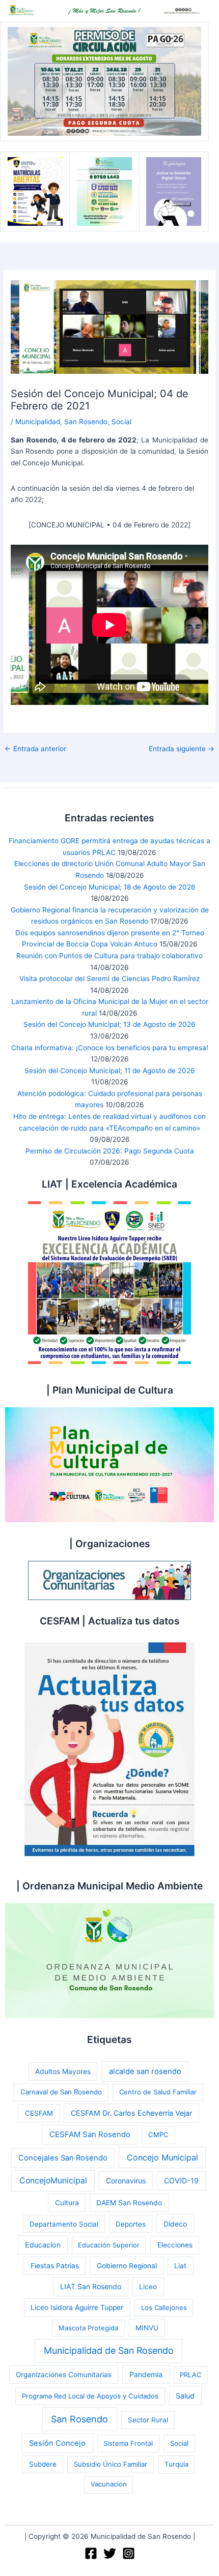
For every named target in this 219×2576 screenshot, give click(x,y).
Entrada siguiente (182, 749)
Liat (180, 2266)
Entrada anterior (35, 749)
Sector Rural (148, 2420)
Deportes (131, 2224)
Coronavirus (126, 2181)
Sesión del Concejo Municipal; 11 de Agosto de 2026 (110, 1071)
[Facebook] (91, 2553)
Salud (185, 2396)
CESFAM (39, 2113)
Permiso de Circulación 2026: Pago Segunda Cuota (110, 1151)
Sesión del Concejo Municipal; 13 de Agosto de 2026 (109, 1024)
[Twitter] (110, 2553)
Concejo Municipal (162, 2157)
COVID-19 (181, 2181)
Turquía (176, 2464)
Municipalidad (38, 422)
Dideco (175, 2224)
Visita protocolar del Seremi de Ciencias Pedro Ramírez (109, 979)
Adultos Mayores (63, 2071)
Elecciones (175, 2245)
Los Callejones (164, 2307)
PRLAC (190, 2375)
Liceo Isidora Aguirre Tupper (77, 2307)
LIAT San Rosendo (91, 2286)
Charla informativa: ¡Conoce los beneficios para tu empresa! (110, 1048)
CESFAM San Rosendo (90, 2135)
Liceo (148, 2287)
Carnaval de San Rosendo (61, 2092)
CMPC (158, 2135)
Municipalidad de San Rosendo (109, 2350)
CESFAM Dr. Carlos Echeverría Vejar (131, 2113)
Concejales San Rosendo (63, 2158)
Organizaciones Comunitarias (64, 2375)
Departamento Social (64, 2224)
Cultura (67, 2203)
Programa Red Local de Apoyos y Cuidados (90, 2396)
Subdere (43, 2464)
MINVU (147, 2328)
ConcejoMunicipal (53, 2181)
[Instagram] (129, 2553)
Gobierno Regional (127, 2266)
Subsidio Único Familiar (111, 2464)
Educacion (43, 2245)
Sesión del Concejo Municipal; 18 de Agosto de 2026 (110, 887)
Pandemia (146, 2374)
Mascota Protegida (88, 2328)
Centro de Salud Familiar (158, 2092)
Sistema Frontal (128, 2443)
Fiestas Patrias (55, 2266)
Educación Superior (109, 2245)
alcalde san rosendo (145, 2071)
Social (121, 422)
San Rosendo (86, 422)
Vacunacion (109, 2484)
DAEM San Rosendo (129, 2203)
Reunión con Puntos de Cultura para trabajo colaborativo (109, 956)
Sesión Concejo (57, 2443)
